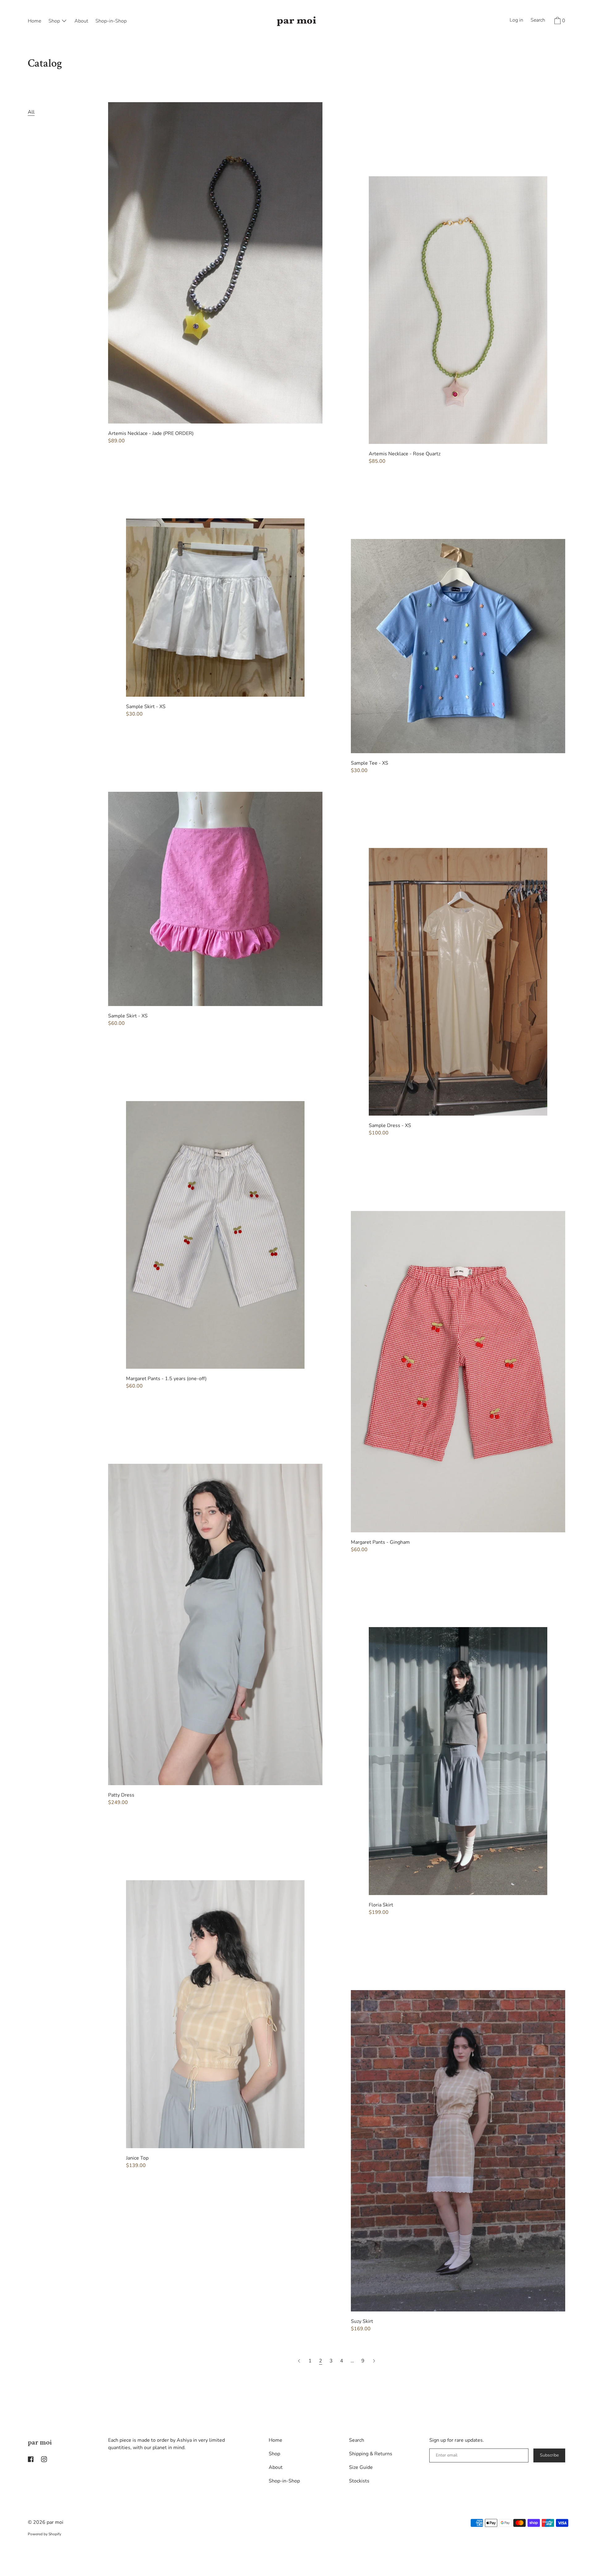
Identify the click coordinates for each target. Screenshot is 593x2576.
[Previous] (300, 2361)
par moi (40, 2442)
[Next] (374, 2361)
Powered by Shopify (44, 2534)
